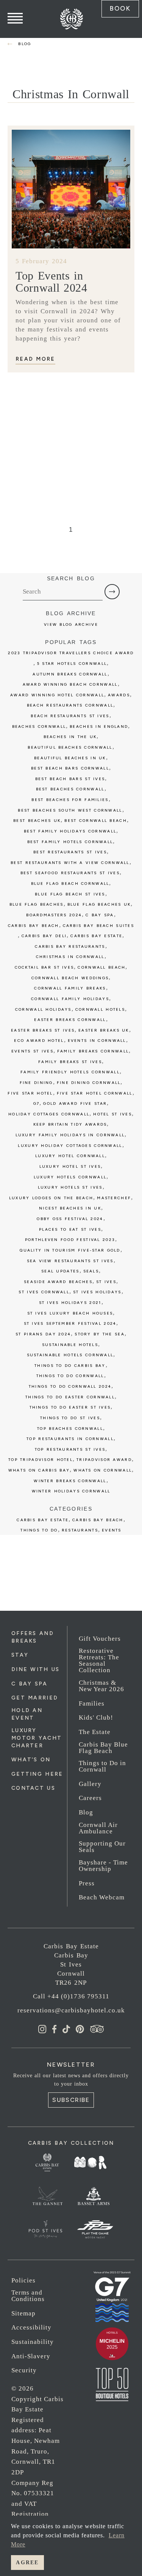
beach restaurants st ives (70, 716)
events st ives (32, 1051)
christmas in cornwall (70, 957)
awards (119, 695)
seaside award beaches (58, 1282)
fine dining (36, 1083)
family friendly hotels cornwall (70, 1072)
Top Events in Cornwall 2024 (51, 282)
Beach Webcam (102, 1897)
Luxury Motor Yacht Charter (37, 1738)
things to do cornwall (70, 1376)
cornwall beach (101, 967)
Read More (35, 359)
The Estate (95, 1732)
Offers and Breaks (33, 1637)
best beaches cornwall (70, 789)
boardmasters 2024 (54, 915)
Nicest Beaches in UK (70, 1208)
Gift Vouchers (100, 1639)
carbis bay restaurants (70, 946)
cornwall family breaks (70, 988)
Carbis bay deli (44, 936)
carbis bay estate (96, 936)
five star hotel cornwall (95, 1093)
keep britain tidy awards (70, 1124)
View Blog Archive (71, 624)
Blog (86, 1812)
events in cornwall (97, 1041)
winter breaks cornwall (70, 1481)
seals (91, 1271)
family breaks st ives (70, 1062)
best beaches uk (37, 821)
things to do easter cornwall (70, 1397)
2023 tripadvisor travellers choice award (71, 653)
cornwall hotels (100, 1009)
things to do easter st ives (70, 1407)
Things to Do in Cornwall (102, 1766)
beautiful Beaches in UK (70, 758)
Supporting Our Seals (102, 1847)
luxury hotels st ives (70, 1187)
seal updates (60, 1271)
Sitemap (23, 2313)
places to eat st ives (70, 1229)
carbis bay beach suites (99, 926)
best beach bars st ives (70, 779)
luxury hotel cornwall (70, 1156)
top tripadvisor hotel (41, 1460)
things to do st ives (70, 1418)
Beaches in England (99, 726)
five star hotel (30, 1093)
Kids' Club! (96, 1718)
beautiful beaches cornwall (70, 747)
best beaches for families (70, 800)
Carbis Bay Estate (43, 1520)
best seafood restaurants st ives (70, 873)
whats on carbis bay (39, 1470)
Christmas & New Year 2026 (101, 1686)
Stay (20, 1655)
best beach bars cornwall (70, 768)
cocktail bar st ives (44, 967)
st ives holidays (97, 1292)
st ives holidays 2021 (70, 1303)
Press (87, 1883)
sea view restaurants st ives (70, 1261)
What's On (31, 1760)
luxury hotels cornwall (70, 1177)
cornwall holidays (43, 1009)
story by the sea (100, 1334)
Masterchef (114, 1198)
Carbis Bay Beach (34, 926)
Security (24, 2370)
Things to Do (39, 1530)
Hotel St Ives (112, 1114)
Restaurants (80, 1530)
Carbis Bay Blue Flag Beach (103, 1748)
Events (112, 1530)
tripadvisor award (104, 1460)
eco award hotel (39, 1041)
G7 (37, 1103)
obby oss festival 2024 (70, 1219)
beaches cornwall (39, 726)
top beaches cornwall (70, 1429)
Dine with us (35, 1669)
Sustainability (33, 2342)
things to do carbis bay (70, 1366)
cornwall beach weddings (70, 978)
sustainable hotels (70, 1345)
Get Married (35, 1698)
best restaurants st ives (70, 852)
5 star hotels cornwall (72, 664)
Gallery (90, 1784)
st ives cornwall (44, 1292)
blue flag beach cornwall (70, 884)
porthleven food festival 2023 (70, 1240)
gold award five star (75, 1103)
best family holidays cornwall (70, 831)
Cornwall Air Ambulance (98, 1828)
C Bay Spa (30, 1684)
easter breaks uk (104, 1030)
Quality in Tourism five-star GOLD (70, 1250)
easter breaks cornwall (70, 1020)
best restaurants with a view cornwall (70, 863)
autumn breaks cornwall (70, 674)
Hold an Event (27, 1714)
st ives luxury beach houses (70, 1313)
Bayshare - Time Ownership (103, 1866)
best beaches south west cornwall (70, 810)
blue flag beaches (37, 904)
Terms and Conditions (28, 2296)
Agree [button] (27, 2562)
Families (92, 1703)
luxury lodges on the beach (51, 1198)
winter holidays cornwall (71, 1491)
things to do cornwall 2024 (70, 1386)
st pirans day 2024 (43, 1334)
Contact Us (33, 1788)
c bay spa (100, 915)
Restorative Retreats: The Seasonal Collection (99, 1660)
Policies (23, 2280)
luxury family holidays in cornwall (70, 1135)
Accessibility (31, 2327)
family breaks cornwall (93, 1051)
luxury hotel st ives (70, 1166)
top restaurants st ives (70, 1449)
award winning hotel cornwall (57, 695)
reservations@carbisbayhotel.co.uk (71, 2010)
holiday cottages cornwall (49, 1114)
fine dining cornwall (89, 1083)
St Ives (106, 1282)
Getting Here (37, 1774)
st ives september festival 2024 (70, 1323)
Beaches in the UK (70, 737)
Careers (90, 1798)
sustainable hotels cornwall (70, 1355)
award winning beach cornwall (70, 684)
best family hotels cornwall (70, 842)
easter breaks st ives (43, 1030)
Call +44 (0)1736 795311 (71, 1996)
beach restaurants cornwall (70, 705)
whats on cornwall (103, 1470)
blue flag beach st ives (70, 894)
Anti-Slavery (31, 2356)
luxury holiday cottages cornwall (70, 1146)
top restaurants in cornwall (70, 1439)
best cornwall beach (95, 821)
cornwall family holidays (70, 999)
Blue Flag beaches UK (99, 904)
